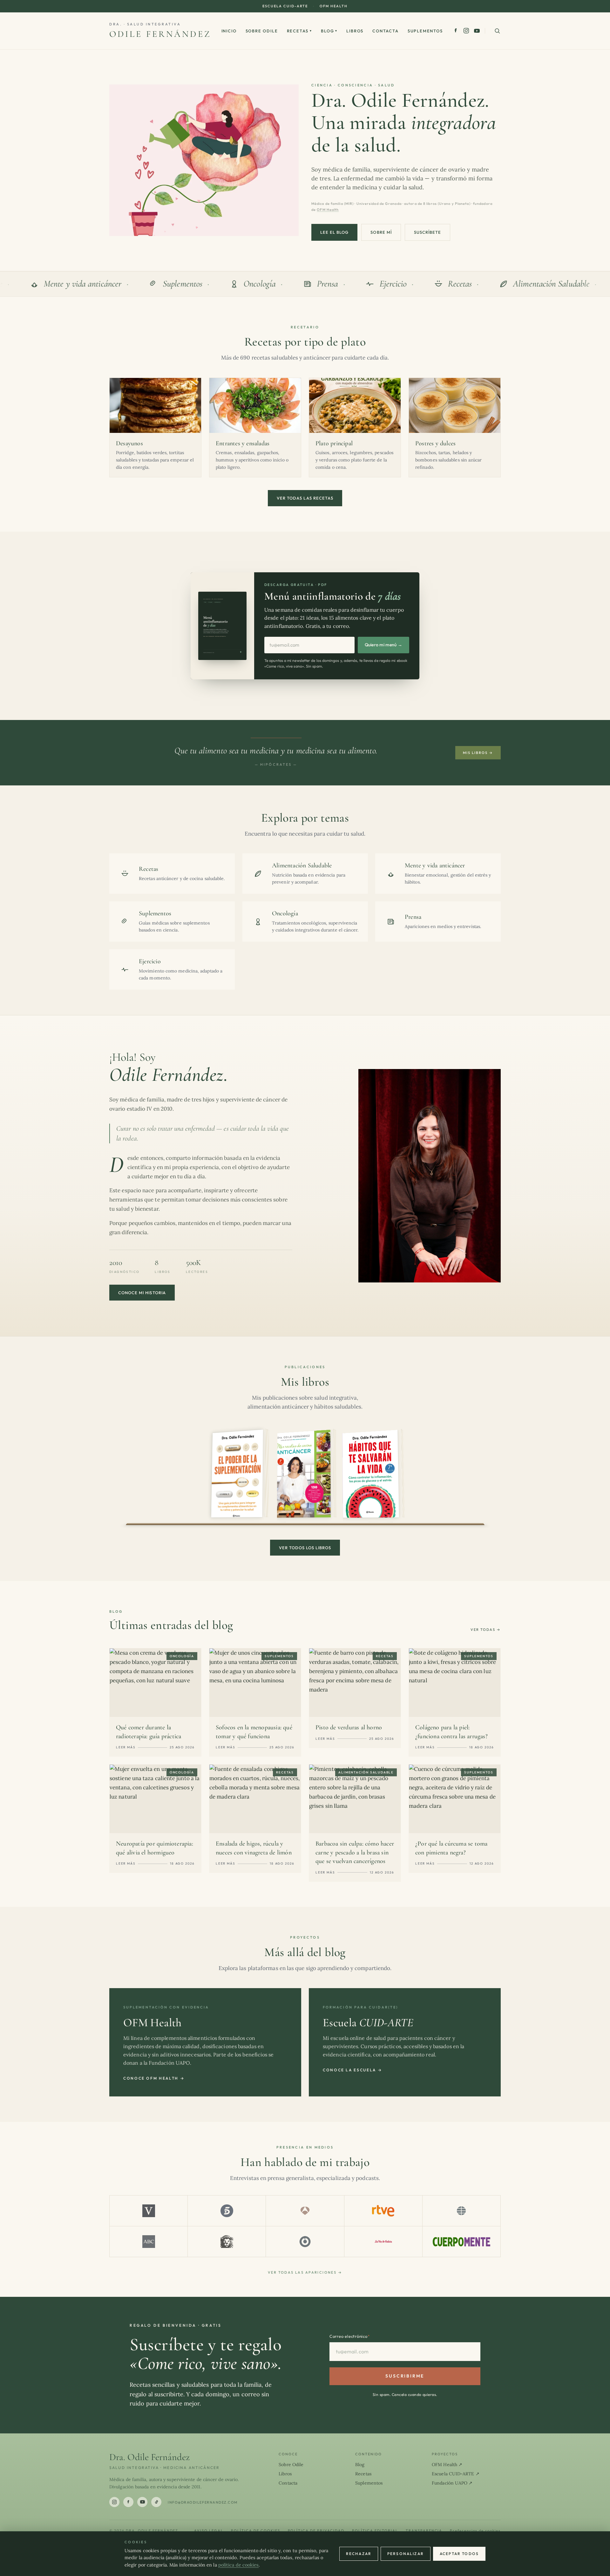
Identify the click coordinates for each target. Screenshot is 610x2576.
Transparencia (424, 2531)
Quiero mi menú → (383, 645)
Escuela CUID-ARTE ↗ (456, 2474)
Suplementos (425, 31)
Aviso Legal (209, 2531)
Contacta (386, 31)
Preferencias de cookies (475, 2531)
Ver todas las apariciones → (305, 2272)
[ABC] (149, 2242)
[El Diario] (305, 2242)
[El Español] (227, 2242)
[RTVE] (383, 2211)
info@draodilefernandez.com (203, 2502)
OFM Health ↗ (447, 2465)
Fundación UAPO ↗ (452, 2483)
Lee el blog (334, 232)
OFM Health (334, 6)
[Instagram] (466, 31)
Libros (355, 31)
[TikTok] (156, 2502)
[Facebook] (456, 31)
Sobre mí (381, 232)
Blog (329, 31)
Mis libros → (478, 753)
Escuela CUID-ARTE (285, 6)
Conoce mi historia (142, 1293)
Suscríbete (427, 232)
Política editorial (375, 2531)
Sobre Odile (262, 31)
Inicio (229, 31)
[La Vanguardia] (149, 2211)
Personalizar (406, 2554)
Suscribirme (405, 2376)
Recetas (300, 31)
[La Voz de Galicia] (383, 2242)
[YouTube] (477, 31)
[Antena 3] (305, 2211)
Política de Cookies (256, 2531)
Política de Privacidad (316, 2531)
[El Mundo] (461, 2211)
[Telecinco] (227, 2211)
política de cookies (239, 2565)
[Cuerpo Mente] (461, 2242)
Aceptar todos (459, 2554)
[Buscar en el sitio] (497, 31)
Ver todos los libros (305, 1548)
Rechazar (359, 2554)
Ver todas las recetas (305, 498)
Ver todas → (486, 1630)
